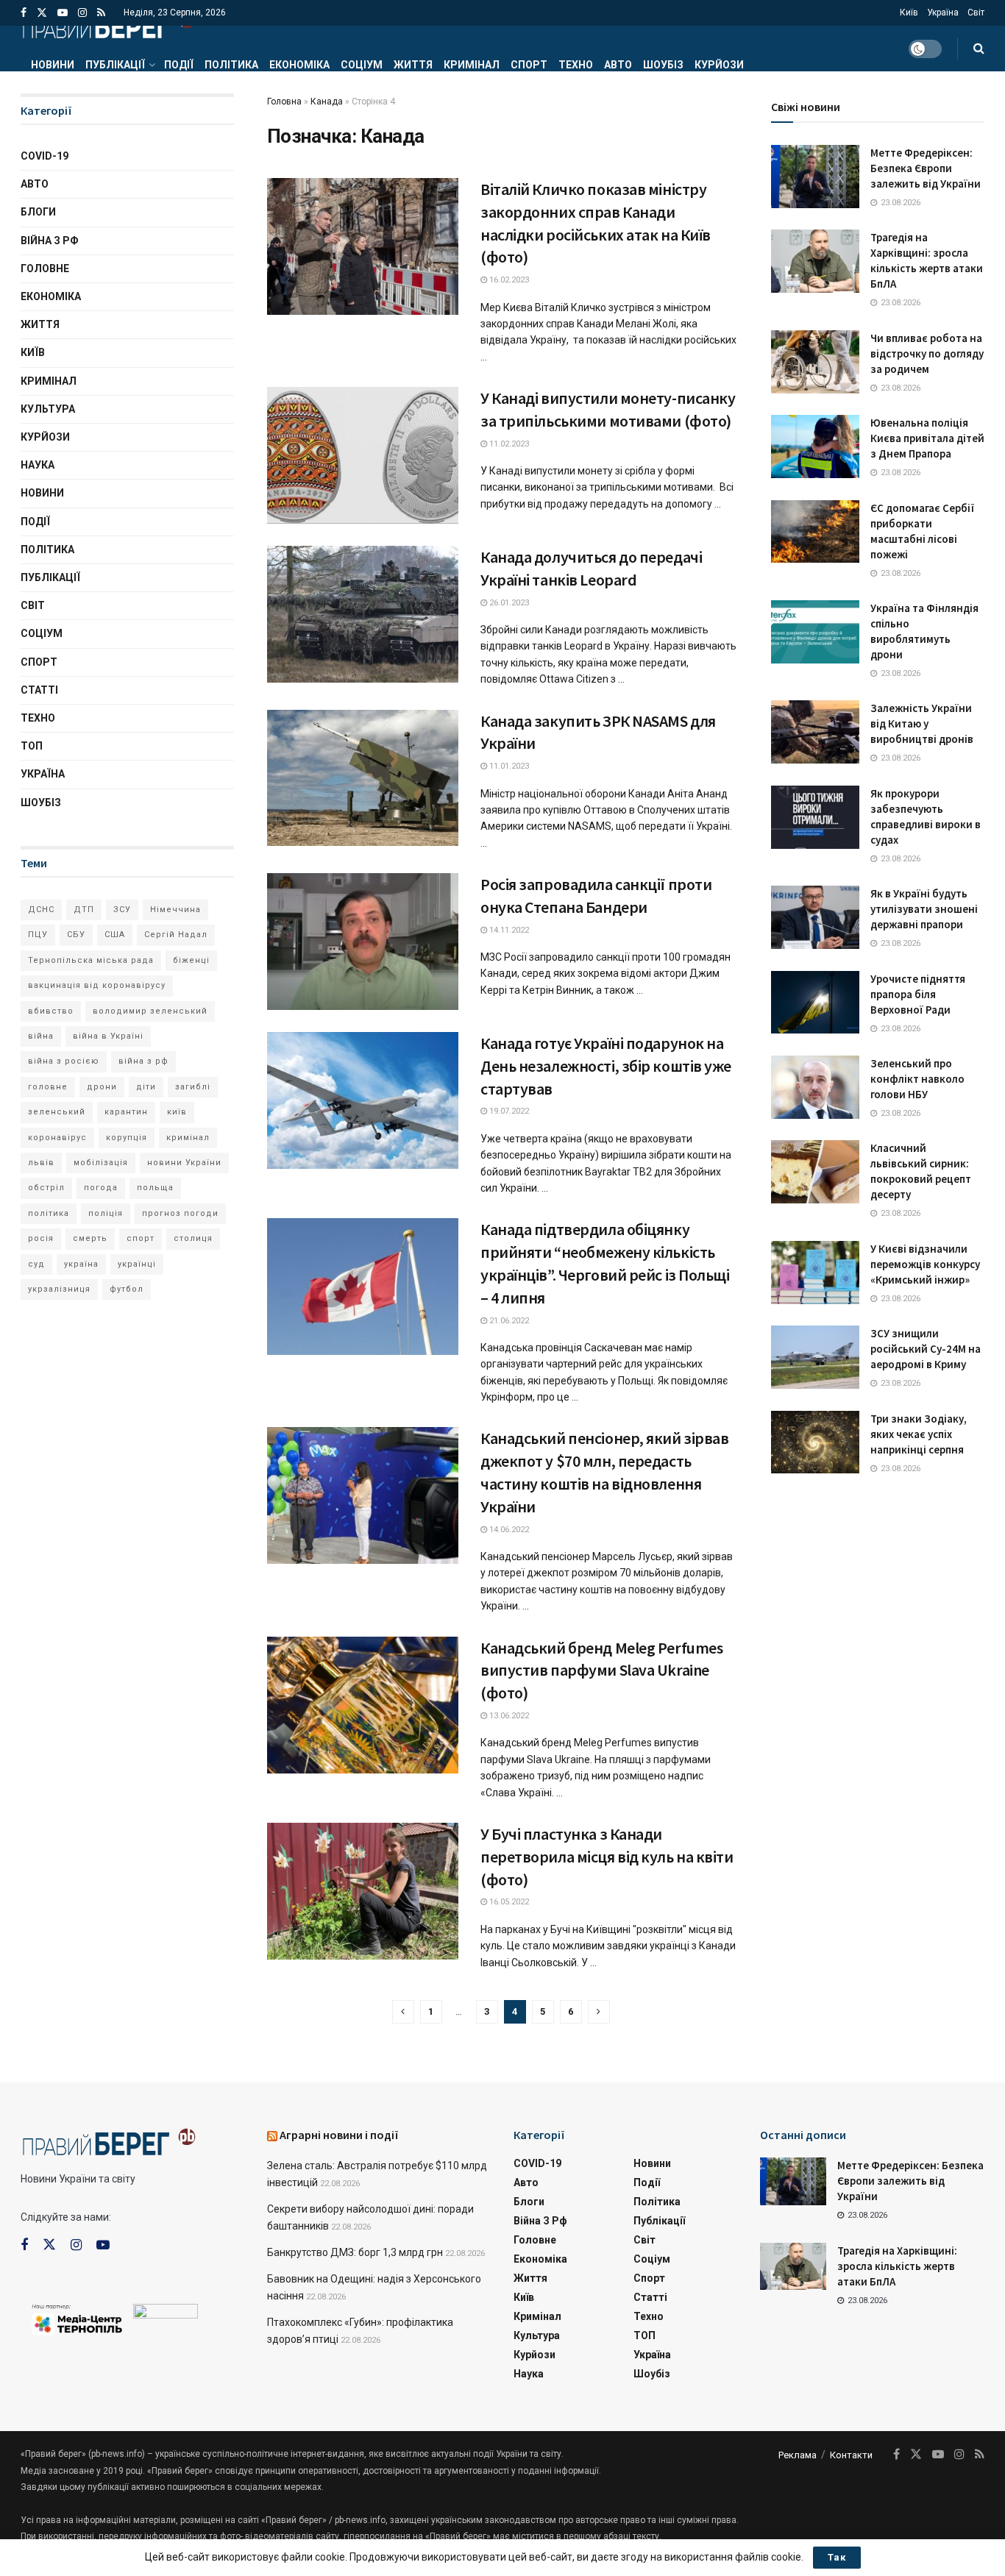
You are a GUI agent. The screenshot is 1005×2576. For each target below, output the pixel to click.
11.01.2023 (508, 766)
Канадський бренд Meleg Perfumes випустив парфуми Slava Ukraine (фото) (601, 1671)
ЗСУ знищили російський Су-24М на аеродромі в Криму (926, 1349)
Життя (413, 65)
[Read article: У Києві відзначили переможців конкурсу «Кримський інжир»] (815, 1273)
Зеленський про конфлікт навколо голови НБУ (917, 1079)
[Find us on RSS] (101, 13)
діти (146, 1087)
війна (41, 1036)
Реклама (798, 2455)
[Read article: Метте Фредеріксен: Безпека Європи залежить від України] (815, 177)
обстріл (46, 1188)
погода (101, 1188)
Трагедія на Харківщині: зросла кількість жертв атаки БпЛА (897, 2266)
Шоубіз (663, 65)
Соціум (362, 65)
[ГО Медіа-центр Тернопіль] (77, 2319)
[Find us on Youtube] (63, 13)
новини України (184, 1163)
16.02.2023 (508, 280)
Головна (284, 102)
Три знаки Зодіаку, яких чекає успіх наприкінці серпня (919, 1434)
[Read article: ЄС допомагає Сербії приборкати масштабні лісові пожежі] (815, 532)
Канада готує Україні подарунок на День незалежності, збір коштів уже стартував (606, 1066)
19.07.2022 (508, 1111)
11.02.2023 (508, 444)
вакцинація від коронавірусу (97, 985)
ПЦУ (38, 935)
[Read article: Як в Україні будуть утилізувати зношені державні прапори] (815, 917)
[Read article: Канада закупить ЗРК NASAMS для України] (363, 778)
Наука (38, 465)
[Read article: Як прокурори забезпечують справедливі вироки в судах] (815, 817)
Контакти (851, 2455)
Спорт (529, 65)
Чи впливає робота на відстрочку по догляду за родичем (927, 353)
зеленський (57, 1112)
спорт (141, 1238)
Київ (909, 13)
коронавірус (57, 1138)
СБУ (76, 935)
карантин (126, 1112)
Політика (231, 65)
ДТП (84, 910)
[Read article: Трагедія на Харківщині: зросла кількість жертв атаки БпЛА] (815, 261)
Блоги (38, 212)
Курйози (719, 65)
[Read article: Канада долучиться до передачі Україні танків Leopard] (363, 614)
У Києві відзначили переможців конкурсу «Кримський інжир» (925, 1264)
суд (36, 1264)
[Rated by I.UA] (166, 2314)
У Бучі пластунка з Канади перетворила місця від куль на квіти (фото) (607, 1857)
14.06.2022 (508, 1530)
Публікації (115, 65)
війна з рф (143, 1061)
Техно (576, 65)
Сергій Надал (176, 935)
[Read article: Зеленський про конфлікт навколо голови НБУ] (815, 1087)
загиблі (193, 1087)
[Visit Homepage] (108, 26)
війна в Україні (108, 1036)
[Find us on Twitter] (42, 13)
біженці (191, 960)
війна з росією (64, 1061)
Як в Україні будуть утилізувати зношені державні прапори (924, 909)
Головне (45, 268)
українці (137, 1264)
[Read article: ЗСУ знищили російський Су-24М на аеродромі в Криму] (815, 1357)
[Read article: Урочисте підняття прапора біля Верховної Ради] (815, 1003)
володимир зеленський (150, 1011)
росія (41, 1238)
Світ (976, 13)
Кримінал (472, 65)
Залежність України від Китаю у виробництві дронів (922, 723)
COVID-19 (45, 156)
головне (48, 1087)
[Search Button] (979, 49)
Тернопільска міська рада (91, 960)
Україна (943, 13)
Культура (48, 409)
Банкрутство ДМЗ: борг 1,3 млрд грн (355, 2252)
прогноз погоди (180, 1213)
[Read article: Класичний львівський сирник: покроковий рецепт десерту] (815, 1172)
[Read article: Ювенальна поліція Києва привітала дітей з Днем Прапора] (815, 446)
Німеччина (175, 910)
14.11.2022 (508, 930)
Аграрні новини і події (339, 2135)
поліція (106, 1213)
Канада (327, 102)
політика (49, 1213)
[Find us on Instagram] (82, 13)
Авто (618, 65)
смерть (90, 1238)
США (115, 935)
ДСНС (41, 910)
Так (837, 2557)
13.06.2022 (508, 1716)
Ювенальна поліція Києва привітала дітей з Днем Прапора (927, 438)
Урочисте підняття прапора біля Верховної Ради (918, 994)
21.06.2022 (508, 1321)
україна (81, 1264)
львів (41, 1163)
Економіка (299, 65)
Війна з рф (50, 241)
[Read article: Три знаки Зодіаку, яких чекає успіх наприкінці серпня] (815, 1442)
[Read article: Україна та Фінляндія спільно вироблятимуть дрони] (815, 632)
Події (179, 65)
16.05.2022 (508, 1902)
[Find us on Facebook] (24, 13)
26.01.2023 (508, 603)
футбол (127, 1289)
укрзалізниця (59, 1289)
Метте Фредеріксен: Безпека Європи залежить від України (926, 168)
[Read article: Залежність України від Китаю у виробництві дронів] (815, 732)
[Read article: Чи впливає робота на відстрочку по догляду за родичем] (815, 362)
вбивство (51, 1011)
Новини (53, 65)
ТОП (32, 746)
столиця (193, 1238)
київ (177, 1112)
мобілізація (101, 1163)
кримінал (188, 1138)
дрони (102, 1087)
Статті (39, 690)
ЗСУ (122, 910)
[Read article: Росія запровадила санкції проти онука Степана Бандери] (363, 942)
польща (155, 1188)
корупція (127, 1138)
